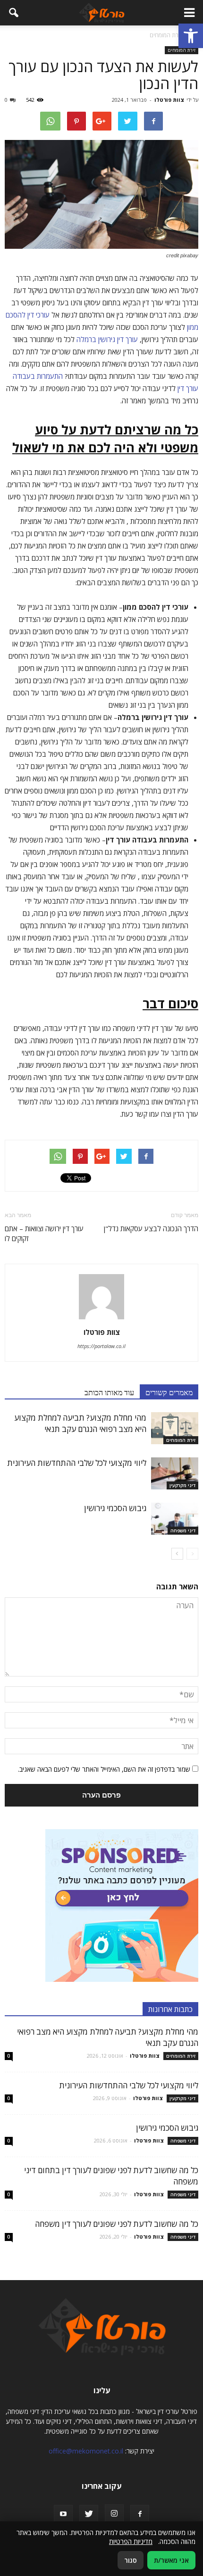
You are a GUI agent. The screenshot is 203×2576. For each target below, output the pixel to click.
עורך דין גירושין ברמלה (107, 339)
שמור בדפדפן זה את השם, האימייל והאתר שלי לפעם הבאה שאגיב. (104, 1769)
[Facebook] (140, 2514)
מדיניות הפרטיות (131, 2541)
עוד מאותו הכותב (109, 1392)
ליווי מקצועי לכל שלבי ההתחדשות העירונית (77, 1463)
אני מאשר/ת (171, 2560)
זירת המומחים (182, 50)
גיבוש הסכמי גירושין (115, 1508)
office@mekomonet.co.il (86, 2451)
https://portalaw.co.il (101, 1346)
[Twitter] (89, 2514)
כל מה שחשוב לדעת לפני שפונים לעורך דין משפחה (117, 2224)
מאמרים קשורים (169, 1392)
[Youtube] (63, 2514)
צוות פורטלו (169, 100)
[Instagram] (114, 2514)
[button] (191, 36)
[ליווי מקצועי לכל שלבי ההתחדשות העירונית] (175, 1474)
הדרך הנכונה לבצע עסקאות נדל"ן (151, 1228)
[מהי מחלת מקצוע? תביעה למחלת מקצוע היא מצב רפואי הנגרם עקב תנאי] (175, 1428)
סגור (131, 2560)
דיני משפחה (183, 1530)
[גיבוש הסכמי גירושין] (175, 1519)
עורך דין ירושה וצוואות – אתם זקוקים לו (44, 1233)
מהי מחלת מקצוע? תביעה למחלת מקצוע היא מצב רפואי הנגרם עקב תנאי (80, 1423)
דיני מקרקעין (182, 1485)
